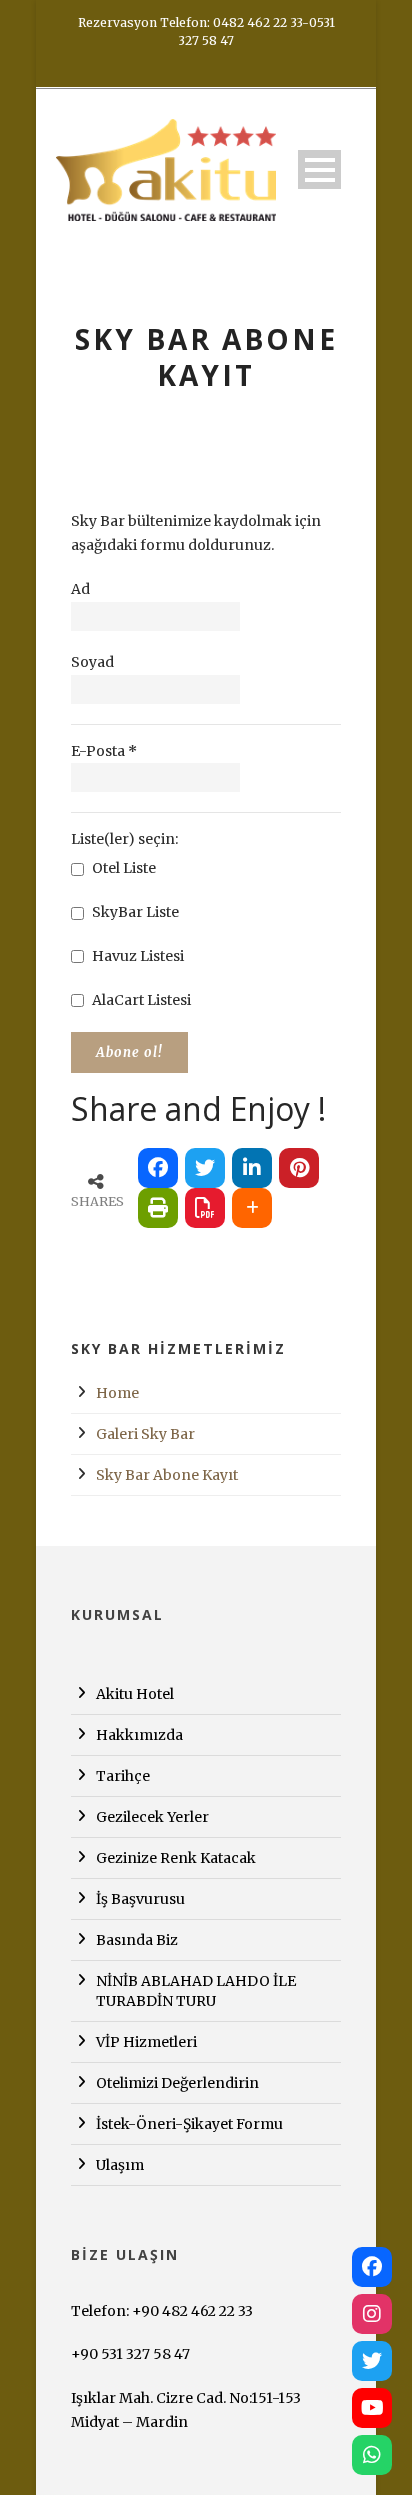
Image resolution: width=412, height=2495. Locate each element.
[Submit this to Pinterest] (299, 1168)
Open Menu (319, 169)
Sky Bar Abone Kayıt (167, 1475)
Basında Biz (137, 1940)
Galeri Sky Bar (145, 1434)
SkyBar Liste (134, 912)
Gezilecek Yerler (152, 1817)
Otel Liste (122, 868)
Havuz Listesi (136, 956)
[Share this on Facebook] (158, 1168)
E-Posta (104, 751)
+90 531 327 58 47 (130, 2354)
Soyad (92, 662)
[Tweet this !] (205, 1168)
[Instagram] (372, 2314)
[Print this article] (158, 1208)
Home (117, 1393)
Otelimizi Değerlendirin (177, 2083)
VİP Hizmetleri (146, 2042)
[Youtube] (372, 2408)
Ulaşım (120, 2165)
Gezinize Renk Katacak (176, 1858)
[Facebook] (372, 2267)
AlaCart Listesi (140, 1000)
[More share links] (252, 1208)
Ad (80, 589)
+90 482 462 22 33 (192, 2311)
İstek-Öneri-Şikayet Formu (189, 2124)
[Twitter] (372, 2361)
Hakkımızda (139, 1735)
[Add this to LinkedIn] (252, 1168)
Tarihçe (123, 1776)
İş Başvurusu (140, 1899)
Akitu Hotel (135, 1694)
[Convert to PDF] (205, 1208)
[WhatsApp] (372, 2455)
